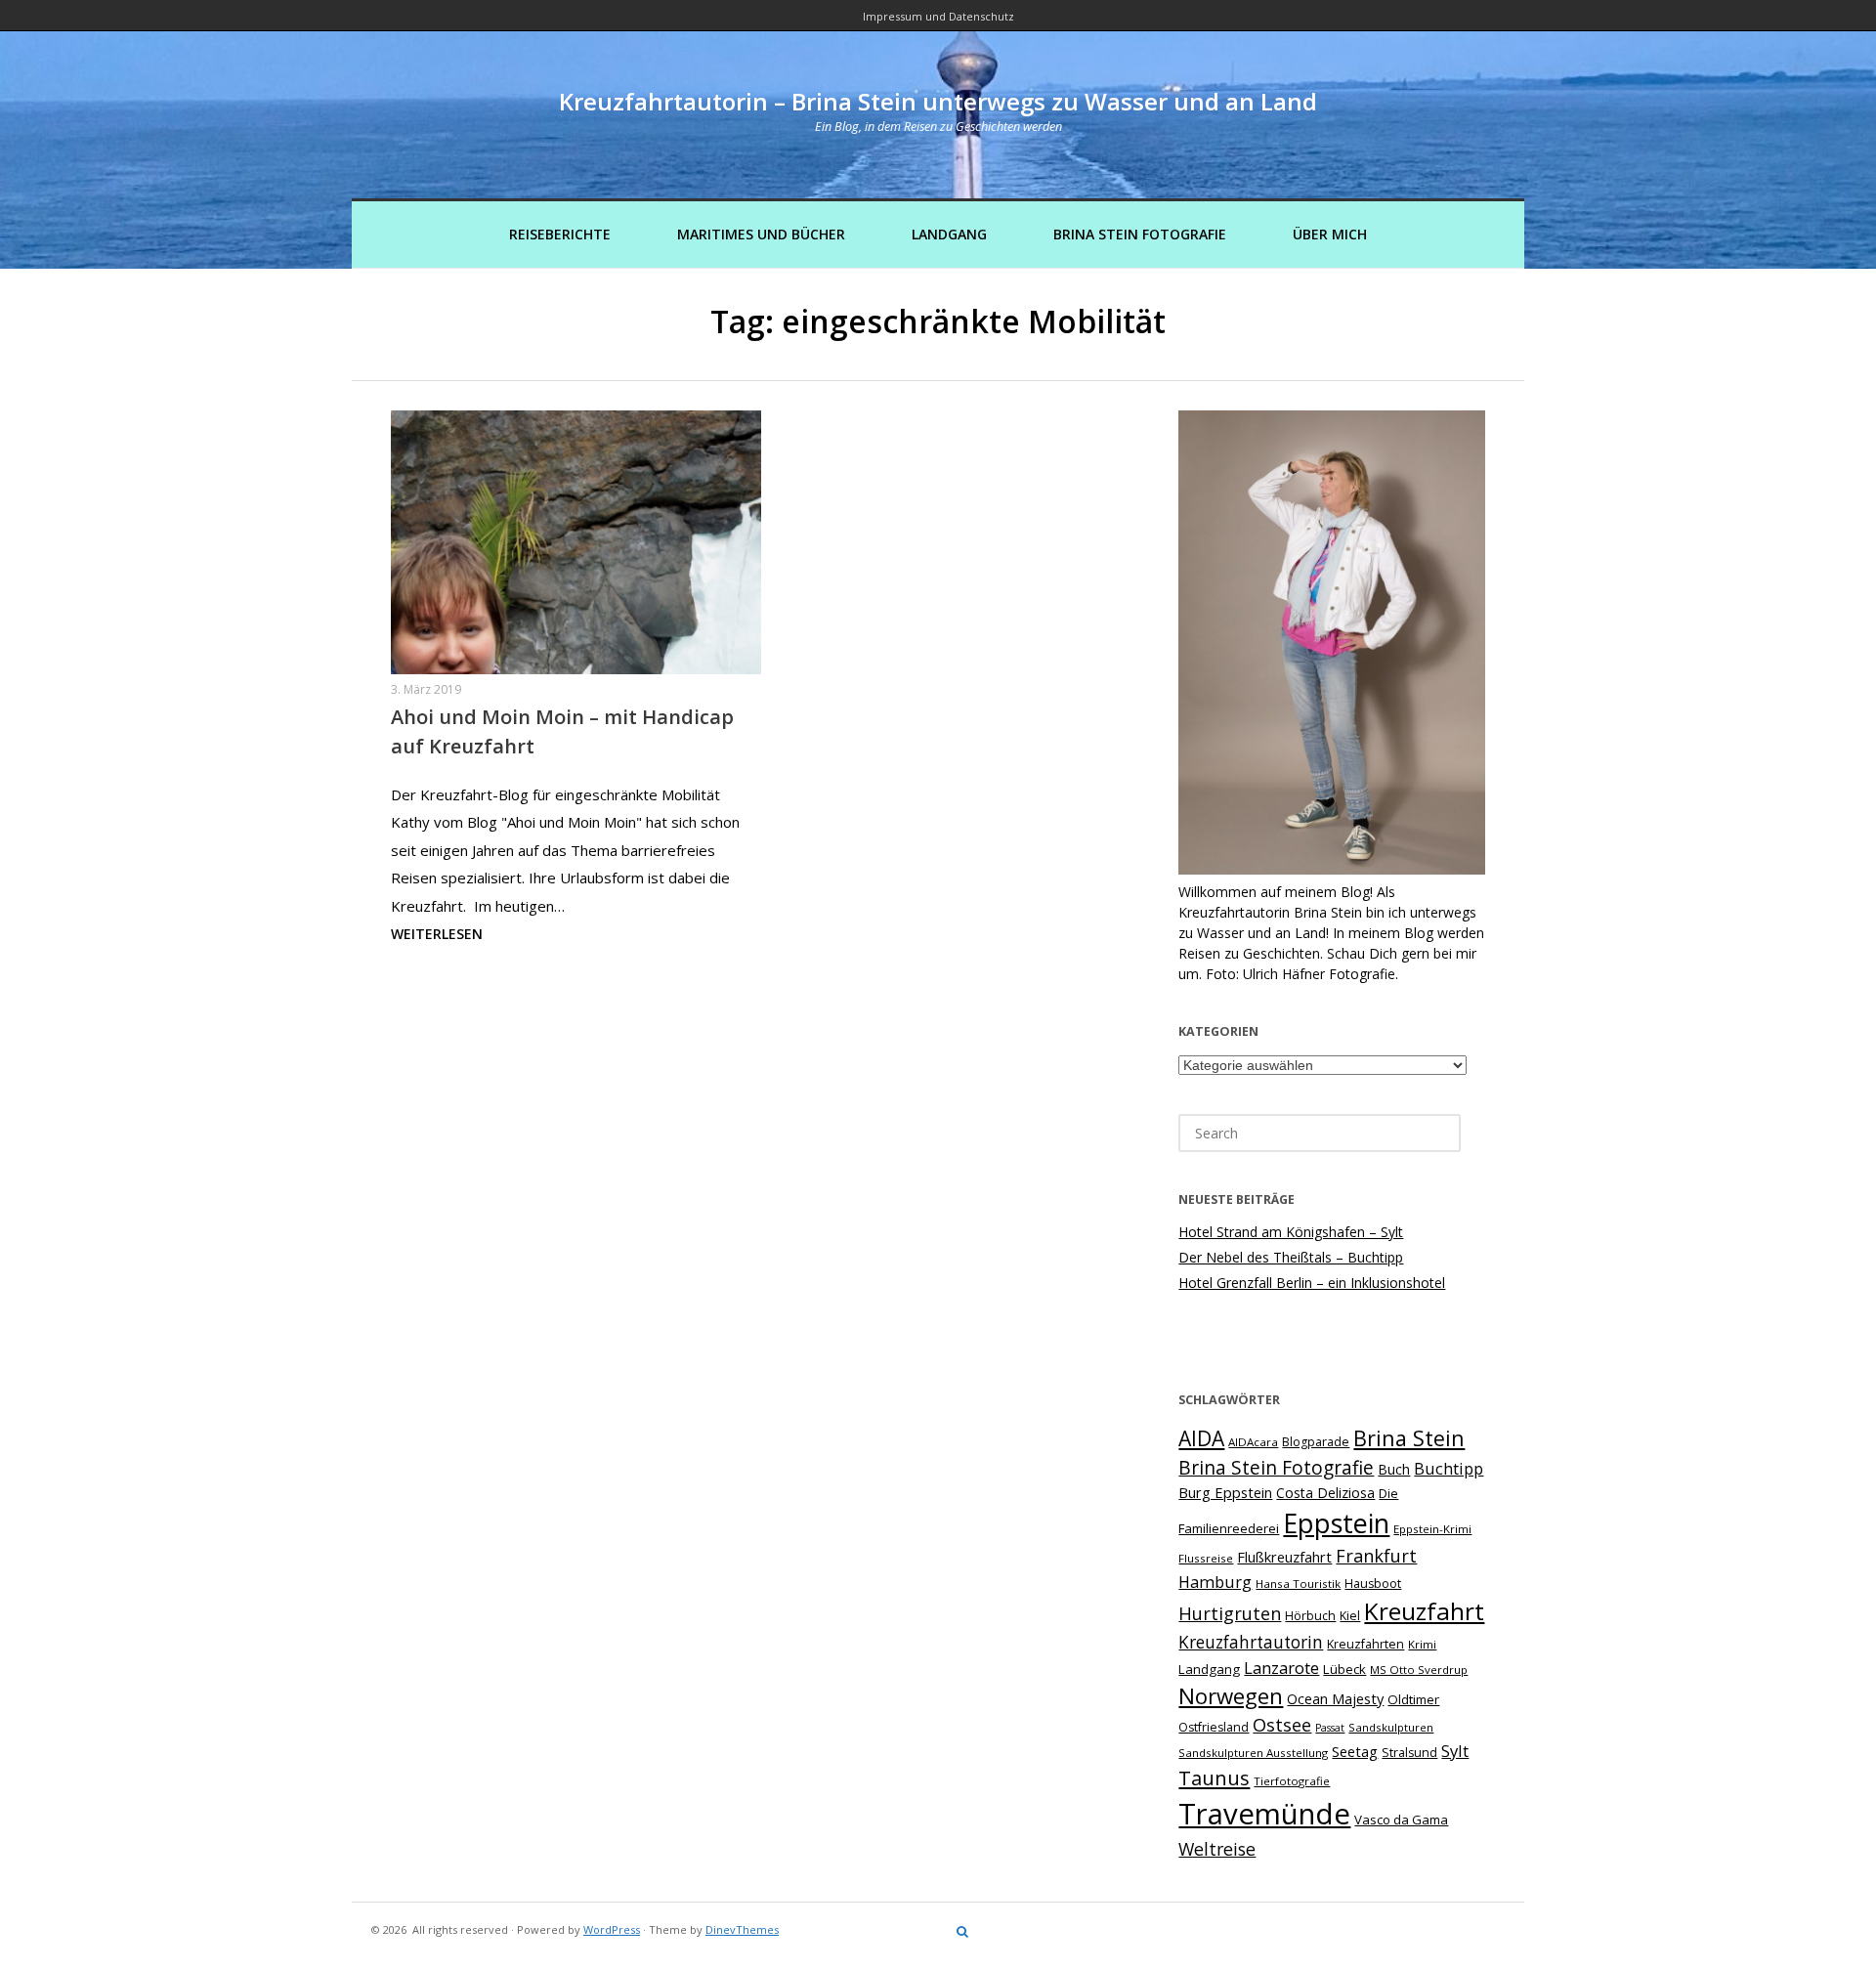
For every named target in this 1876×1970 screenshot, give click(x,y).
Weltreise (1217, 1849)
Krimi (1422, 1644)
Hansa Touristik (1298, 1584)
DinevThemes (742, 1929)
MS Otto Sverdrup (1419, 1670)
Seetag (1355, 1751)
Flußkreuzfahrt (1284, 1557)
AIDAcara (1253, 1442)
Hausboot (1373, 1584)
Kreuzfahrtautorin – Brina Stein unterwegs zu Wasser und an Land (938, 101)
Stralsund (1409, 1753)
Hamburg (1215, 1582)
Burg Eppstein (1225, 1492)
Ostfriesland (1214, 1727)
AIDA (1201, 1438)
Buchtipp (1449, 1469)
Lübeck (1344, 1669)
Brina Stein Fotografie (1140, 234)
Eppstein (1336, 1523)
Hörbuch (1310, 1616)
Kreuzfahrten (1365, 1644)
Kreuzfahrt (1424, 1611)
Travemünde (1264, 1814)
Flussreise (1206, 1558)
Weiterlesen (437, 934)
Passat (1330, 1728)
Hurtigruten (1230, 1613)
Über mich (1330, 234)
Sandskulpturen (1391, 1727)
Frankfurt (1376, 1556)
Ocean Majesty (1335, 1698)
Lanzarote (1281, 1668)
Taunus (1214, 1777)
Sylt (1455, 1751)
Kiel (1350, 1616)
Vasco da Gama (1401, 1820)
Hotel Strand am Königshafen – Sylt (1291, 1232)
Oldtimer (1413, 1699)
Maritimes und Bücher (761, 234)
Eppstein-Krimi (1432, 1529)
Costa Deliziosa (1325, 1493)
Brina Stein (1409, 1438)
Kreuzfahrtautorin (1251, 1642)
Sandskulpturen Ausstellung (1253, 1753)
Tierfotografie (1292, 1781)
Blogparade (1316, 1442)
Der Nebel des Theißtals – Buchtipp (1291, 1257)
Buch (1394, 1469)
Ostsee (1282, 1725)
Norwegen (1231, 1696)
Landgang (949, 234)
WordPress (612, 1929)
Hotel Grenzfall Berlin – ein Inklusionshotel (1312, 1283)
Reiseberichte (560, 234)
